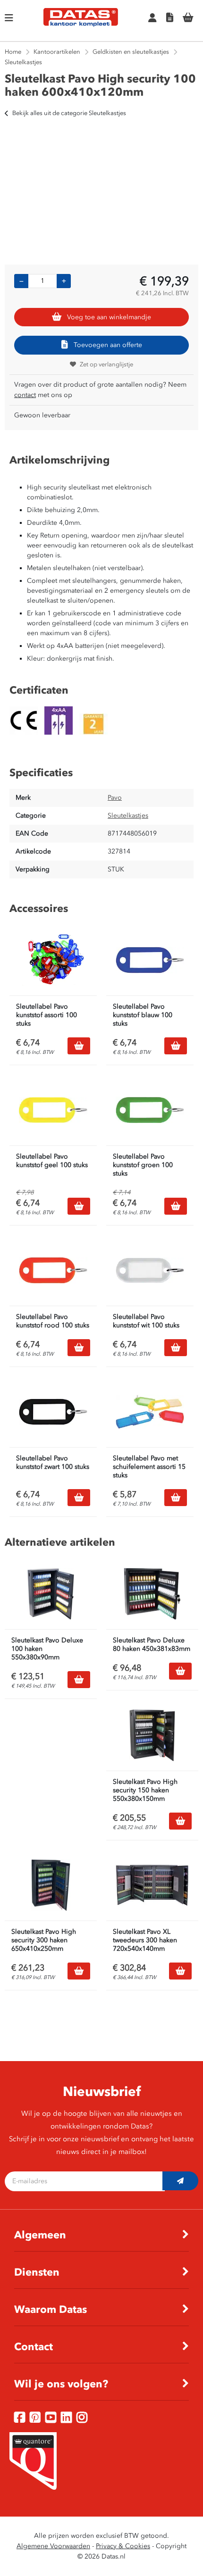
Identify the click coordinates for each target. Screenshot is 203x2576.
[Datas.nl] (81, 25)
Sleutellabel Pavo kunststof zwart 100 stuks (53, 1462)
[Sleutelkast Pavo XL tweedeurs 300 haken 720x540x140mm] (152, 1885)
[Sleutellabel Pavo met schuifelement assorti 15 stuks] (150, 1412)
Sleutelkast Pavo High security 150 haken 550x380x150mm (145, 1790)
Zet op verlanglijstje (106, 364)
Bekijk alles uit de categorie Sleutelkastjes (69, 113)
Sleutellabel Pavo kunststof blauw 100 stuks (143, 1015)
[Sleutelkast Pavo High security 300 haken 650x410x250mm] (51, 1885)
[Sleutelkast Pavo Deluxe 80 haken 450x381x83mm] (152, 1594)
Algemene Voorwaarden (53, 2546)
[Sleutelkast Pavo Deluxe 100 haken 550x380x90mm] (51, 1594)
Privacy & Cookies (123, 2546)
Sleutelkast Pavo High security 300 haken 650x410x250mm (44, 1940)
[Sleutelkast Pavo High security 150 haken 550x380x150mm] (152, 1735)
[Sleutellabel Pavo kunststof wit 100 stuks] (150, 1270)
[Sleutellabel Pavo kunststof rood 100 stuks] (53, 1270)
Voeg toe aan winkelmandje (109, 317)
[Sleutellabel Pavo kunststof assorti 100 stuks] (53, 960)
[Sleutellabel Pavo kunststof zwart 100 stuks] (53, 1412)
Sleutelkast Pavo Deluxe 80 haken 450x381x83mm (152, 1644)
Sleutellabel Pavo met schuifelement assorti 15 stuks (149, 1467)
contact (25, 395)
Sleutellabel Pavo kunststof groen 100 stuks (143, 1165)
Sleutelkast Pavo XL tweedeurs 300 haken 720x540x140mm (145, 1940)
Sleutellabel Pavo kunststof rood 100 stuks (53, 1321)
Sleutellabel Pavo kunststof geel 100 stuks (52, 1161)
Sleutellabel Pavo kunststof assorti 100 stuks (47, 1015)
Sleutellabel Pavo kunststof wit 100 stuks (146, 1321)
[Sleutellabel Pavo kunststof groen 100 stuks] (150, 1110)
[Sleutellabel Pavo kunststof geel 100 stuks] (53, 1110)
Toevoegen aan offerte (108, 345)
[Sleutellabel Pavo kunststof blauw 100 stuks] (150, 960)
